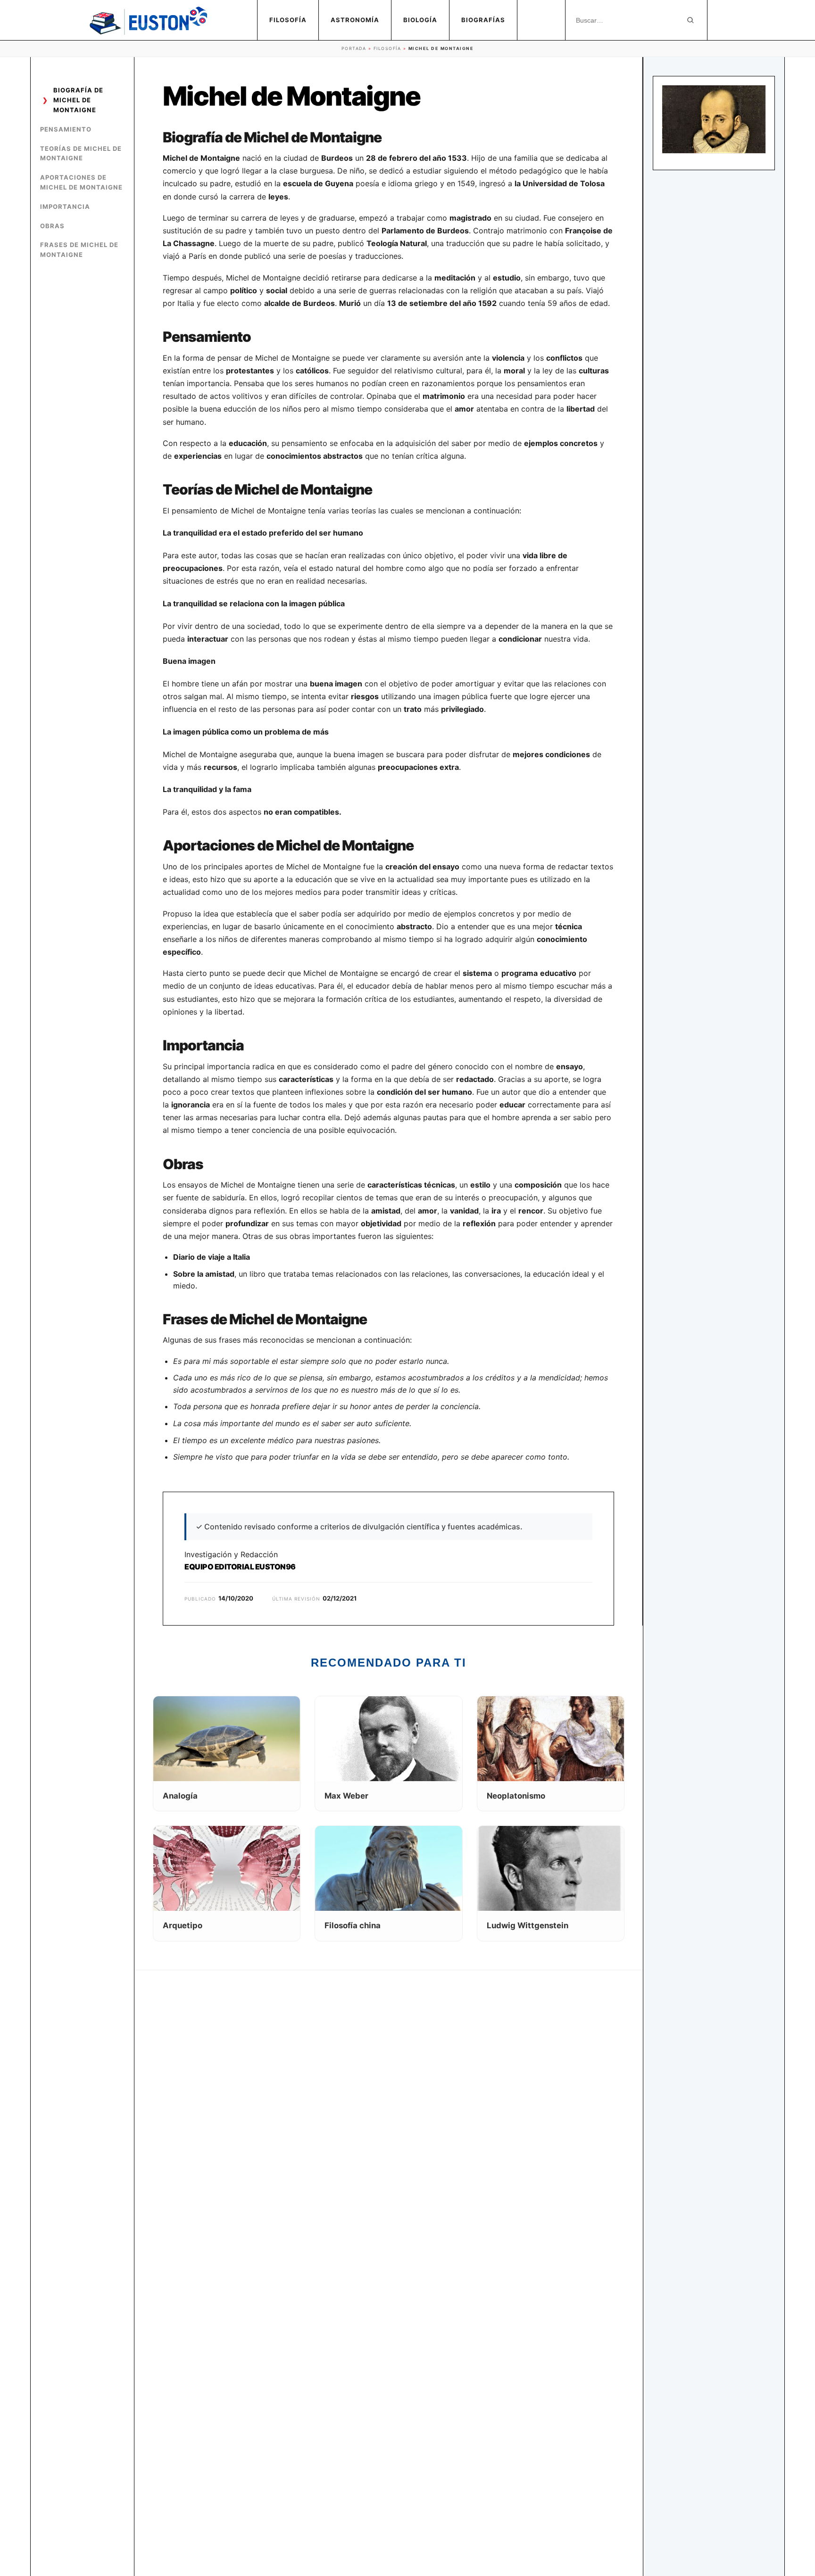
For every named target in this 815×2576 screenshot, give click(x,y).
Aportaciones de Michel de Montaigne (81, 182)
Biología (420, 20)
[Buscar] (690, 20)
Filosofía (288, 20)
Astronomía (355, 20)
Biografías (483, 20)
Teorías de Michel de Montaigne (81, 153)
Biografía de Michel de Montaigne (78, 100)
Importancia (65, 206)
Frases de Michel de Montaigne (79, 250)
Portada (354, 48)
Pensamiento (66, 129)
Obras (52, 226)
